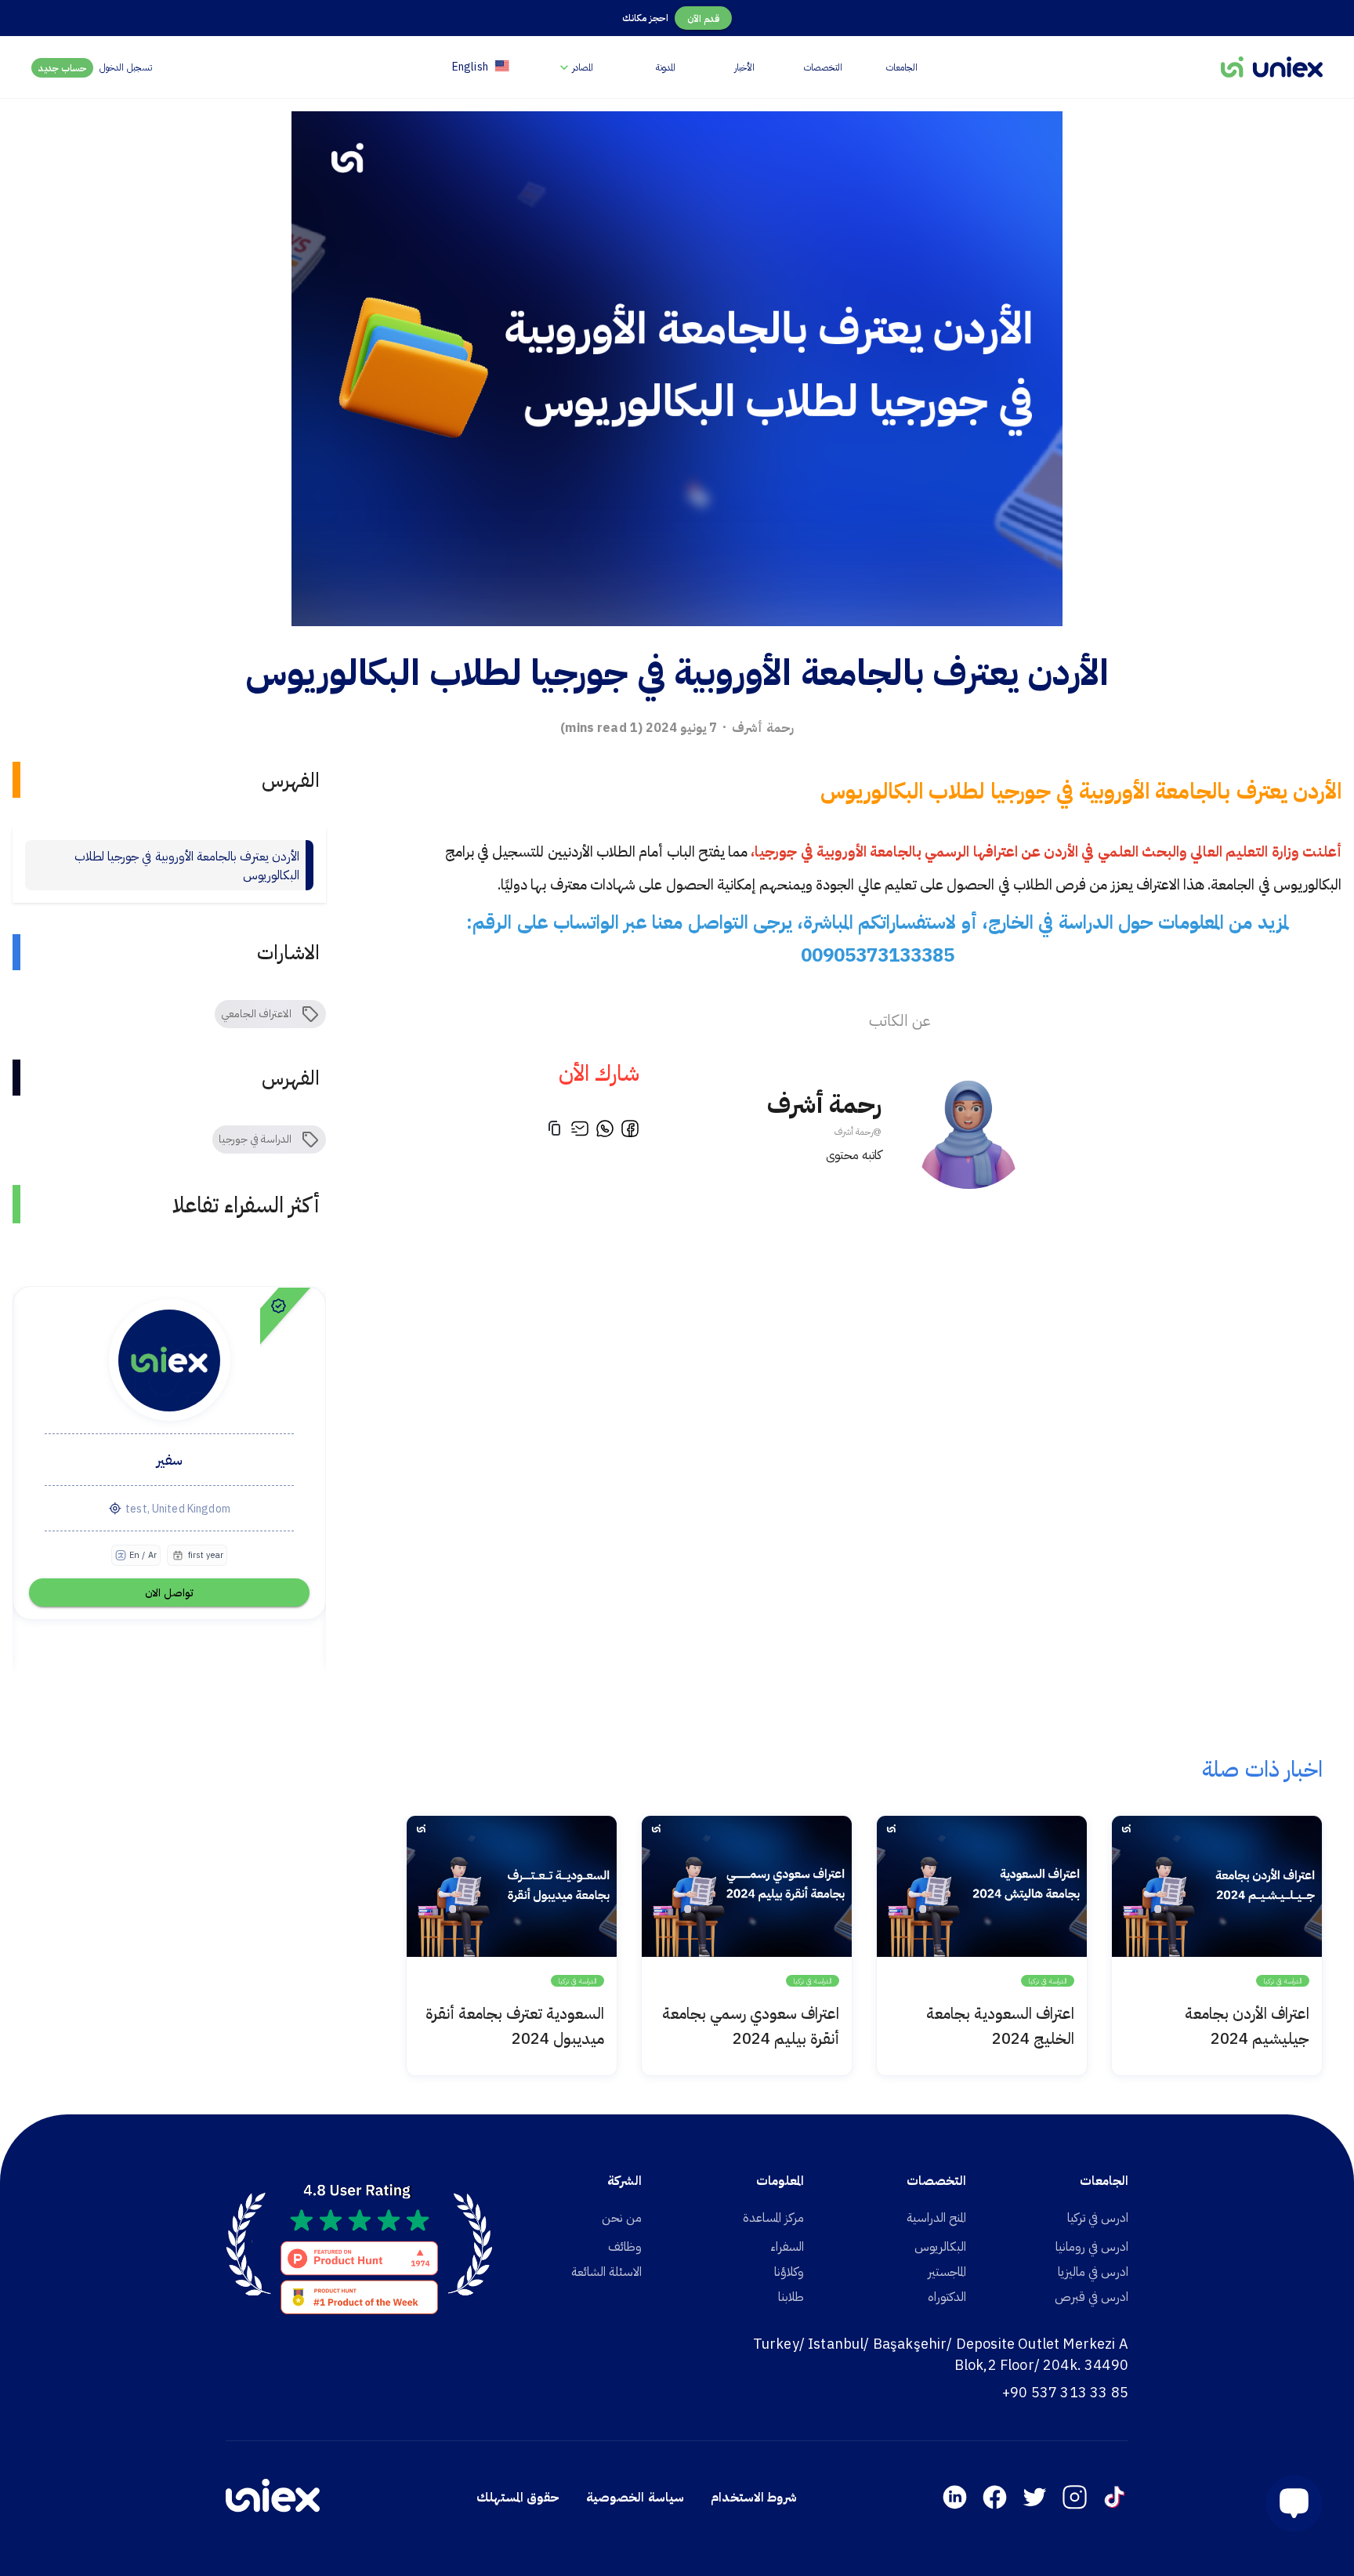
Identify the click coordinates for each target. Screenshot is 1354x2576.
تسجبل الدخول (125, 67)
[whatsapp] (605, 1131)
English (470, 67)
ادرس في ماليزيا (1093, 2271)
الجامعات (902, 67)
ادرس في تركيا (1098, 2217)
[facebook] (630, 1131)
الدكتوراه (947, 2296)
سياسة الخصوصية (635, 2497)
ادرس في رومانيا (1092, 2246)
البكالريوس (940, 2246)
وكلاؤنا (789, 2271)
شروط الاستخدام (754, 2497)
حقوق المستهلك (518, 2497)
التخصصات (823, 67)
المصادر (583, 67)
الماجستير (947, 2271)
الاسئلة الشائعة (606, 2271)
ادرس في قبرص (1092, 2296)
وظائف (625, 2246)
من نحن (622, 2217)
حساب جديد (63, 68)
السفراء (787, 2246)
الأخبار (744, 67)
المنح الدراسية (936, 2217)
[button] (1288, 2504)
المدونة (666, 67)
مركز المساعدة (773, 2217)
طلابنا (791, 2296)
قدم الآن (703, 18)
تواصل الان (169, 1592)
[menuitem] (575, 67)
